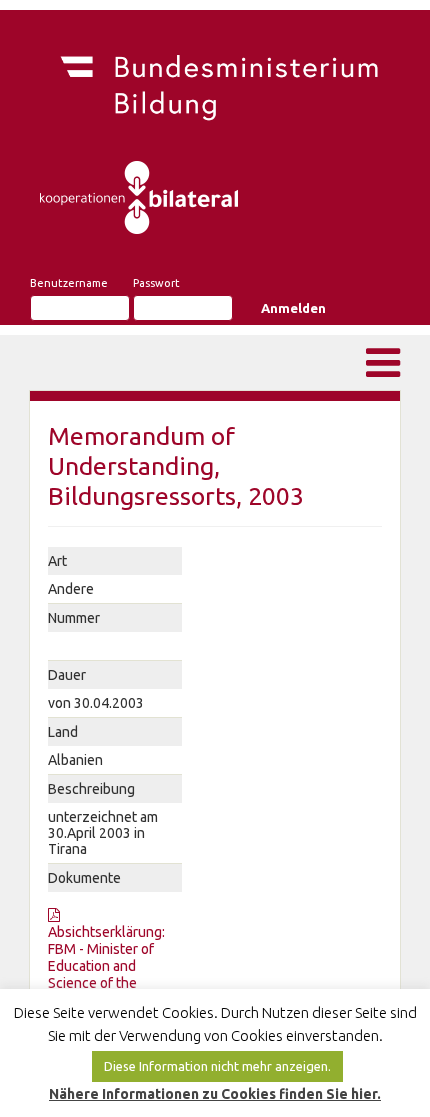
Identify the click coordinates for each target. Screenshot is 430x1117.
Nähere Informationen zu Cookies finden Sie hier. (215, 1094)
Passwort (156, 283)
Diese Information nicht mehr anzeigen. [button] (217, 1066)
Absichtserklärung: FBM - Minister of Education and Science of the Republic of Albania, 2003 (109, 974)
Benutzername (69, 283)
